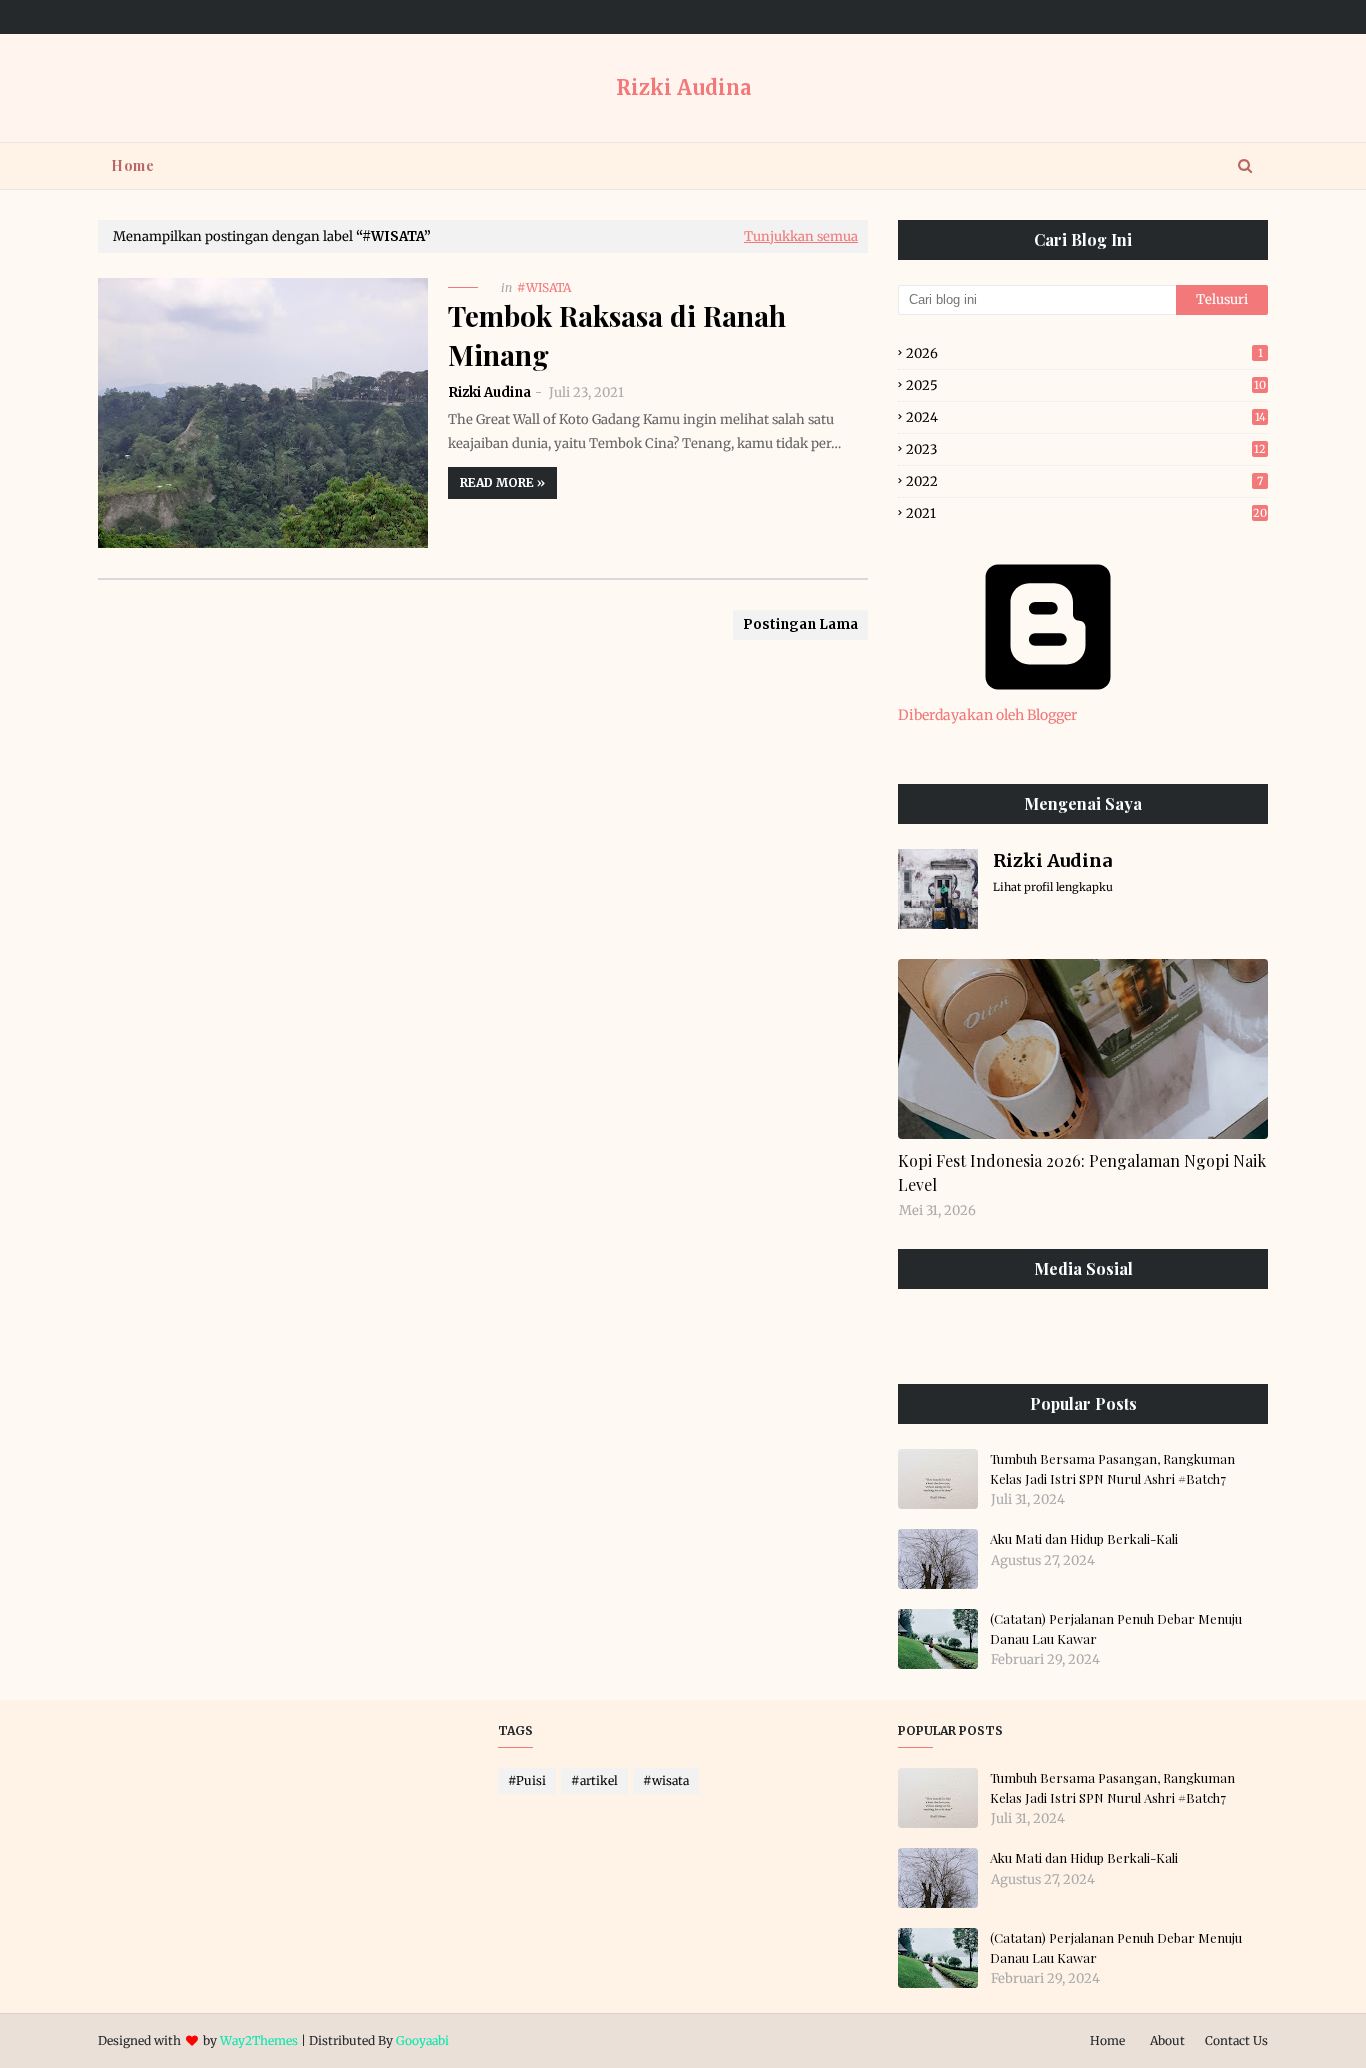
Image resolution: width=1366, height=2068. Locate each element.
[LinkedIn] (1035, 1334)
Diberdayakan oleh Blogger (987, 715)
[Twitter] (1130, 1334)
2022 (1084, 481)
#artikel (594, 1780)
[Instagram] (940, 1334)
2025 (1086, 385)
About (1167, 2040)
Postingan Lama (800, 624)
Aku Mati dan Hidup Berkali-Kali (1084, 1538)
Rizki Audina (683, 87)
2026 (1084, 353)
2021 (1086, 513)
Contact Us (1236, 2040)
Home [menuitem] (132, 165)
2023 (1086, 449)
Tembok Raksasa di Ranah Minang (617, 335)
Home (1107, 2040)
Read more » (502, 482)
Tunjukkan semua (801, 236)
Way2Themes (259, 2040)
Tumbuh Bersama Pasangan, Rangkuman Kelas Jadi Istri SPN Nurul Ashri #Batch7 (1112, 1468)
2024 (1086, 417)
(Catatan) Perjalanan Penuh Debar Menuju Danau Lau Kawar (1116, 1628)
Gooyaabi (422, 2040)
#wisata (666, 1780)
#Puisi (527, 1780)
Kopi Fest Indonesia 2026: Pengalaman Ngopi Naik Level (1082, 1172)
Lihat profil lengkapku (1053, 887)
